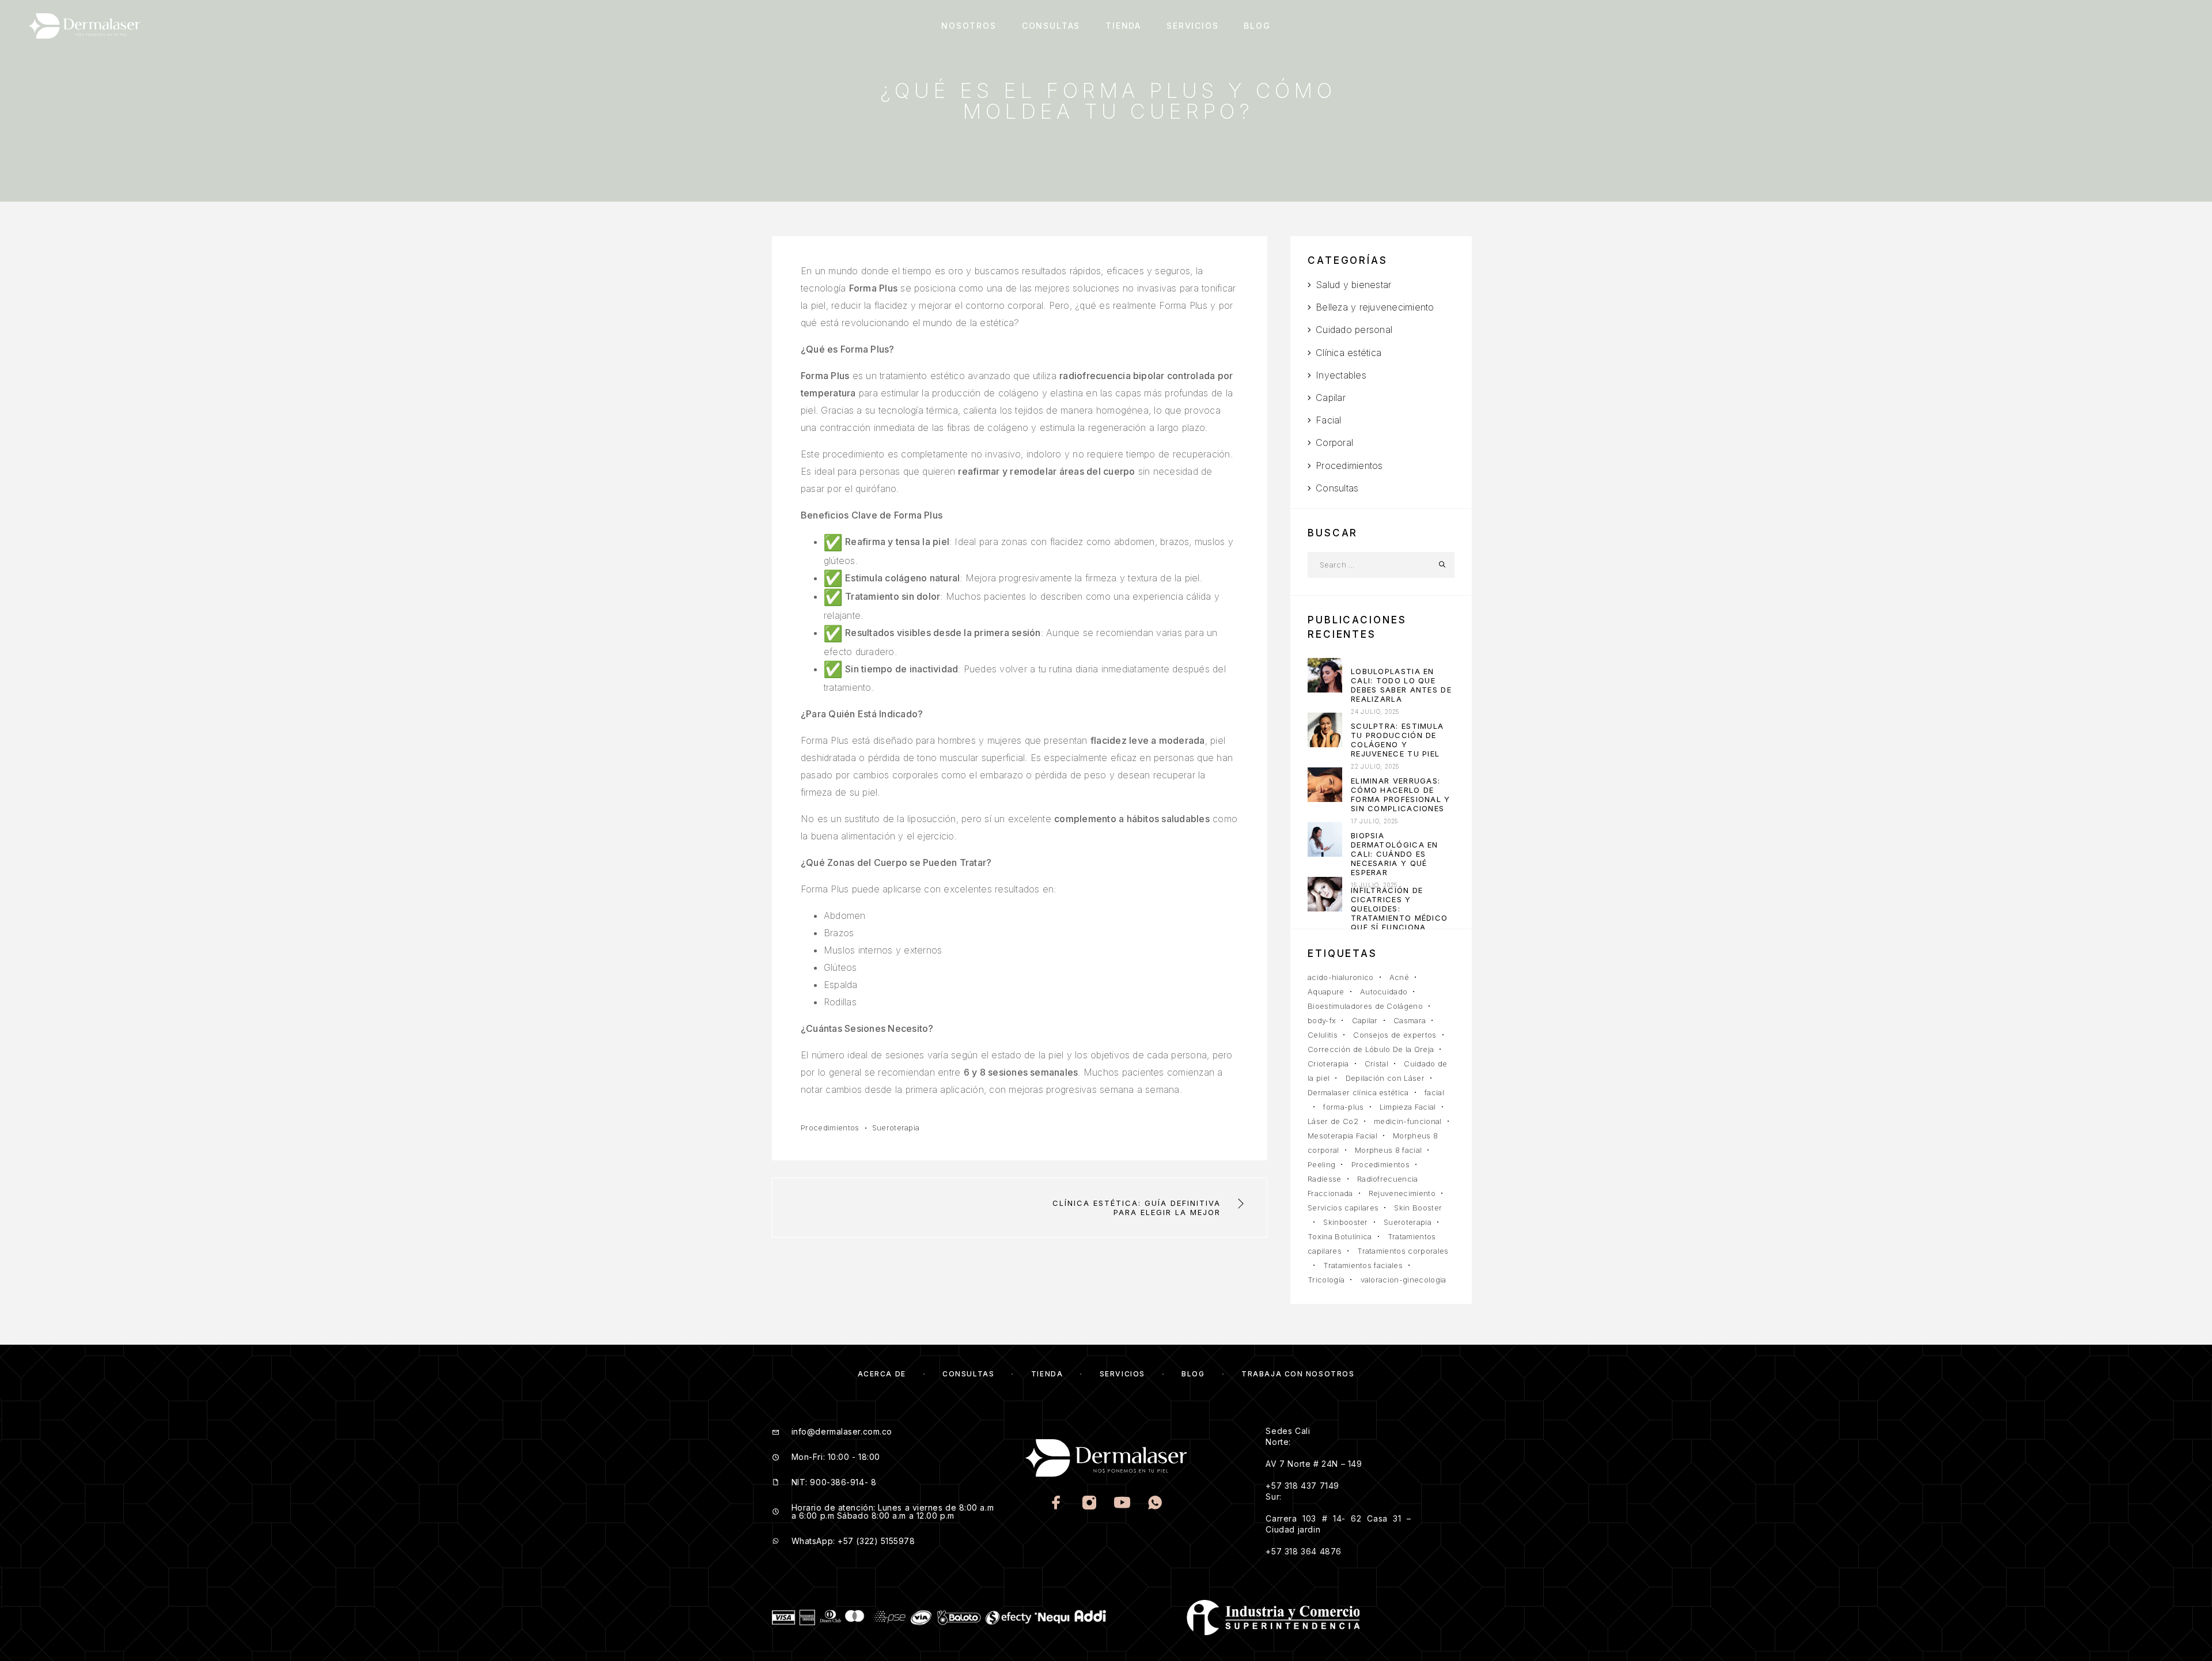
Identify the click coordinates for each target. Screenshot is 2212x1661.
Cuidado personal (1354, 330)
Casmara (1410, 1020)
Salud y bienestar (1353, 285)
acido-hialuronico (1341, 977)
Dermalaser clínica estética (1358, 1092)
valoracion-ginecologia (1404, 1280)
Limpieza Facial (1408, 1107)
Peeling (1321, 1164)
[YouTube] (1122, 1504)
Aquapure (1326, 992)
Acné (1399, 977)
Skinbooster (1346, 1222)
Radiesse (1325, 1179)
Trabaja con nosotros (1298, 1374)
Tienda (1123, 26)
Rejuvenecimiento (1402, 1193)
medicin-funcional (1408, 1121)
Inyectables (1341, 375)
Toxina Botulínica (1340, 1236)
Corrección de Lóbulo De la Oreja (1371, 1049)
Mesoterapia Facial (1342, 1136)
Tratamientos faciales (1363, 1265)
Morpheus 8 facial (1389, 1150)
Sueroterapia (896, 1127)
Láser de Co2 (1333, 1121)
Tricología (1326, 1280)
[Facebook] (1057, 1504)
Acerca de (882, 1374)
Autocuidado (1384, 992)
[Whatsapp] (1155, 1504)
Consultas (1051, 26)
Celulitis (1323, 1035)
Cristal (1376, 1064)
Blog (1257, 26)
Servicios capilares (1343, 1208)
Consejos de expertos (1395, 1035)
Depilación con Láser (1385, 1078)
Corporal (1334, 442)
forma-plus (1343, 1107)
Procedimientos (830, 1127)
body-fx (1322, 1020)
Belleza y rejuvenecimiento (1375, 307)
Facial (1328, 420)
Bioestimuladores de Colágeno (1365, 1006)
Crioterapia (1328, 1064)
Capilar (1331, 398)
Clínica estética (1349, 353)
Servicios (1192, 26)
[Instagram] (1090, 1504)
